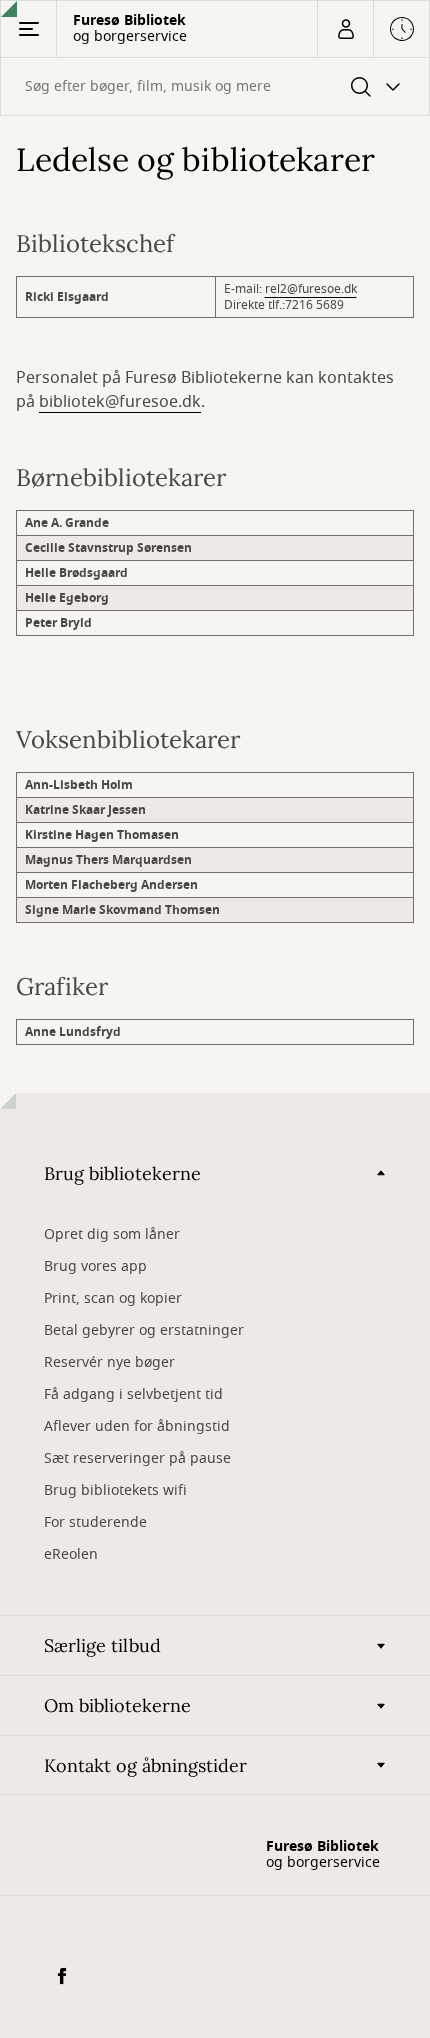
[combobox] (215, 86)
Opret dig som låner (112, 1234)
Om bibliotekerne (117, 1705)
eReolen (71, 1554)
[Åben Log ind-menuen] (345, 29)
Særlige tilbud (102, 1645)
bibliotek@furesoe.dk (120, 402)
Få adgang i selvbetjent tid (133, 1394)
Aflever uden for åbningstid (137, 1426)
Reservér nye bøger (109, 1362)
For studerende (95, 1522)
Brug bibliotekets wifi (115, 1490)
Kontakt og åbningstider (145, 1765)
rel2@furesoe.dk (311, 289)
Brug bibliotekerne (122, 1173)
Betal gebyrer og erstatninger (144, 1330)
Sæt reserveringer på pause (137, 1458)
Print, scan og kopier (113, 1298)
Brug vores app (95, 1266)
